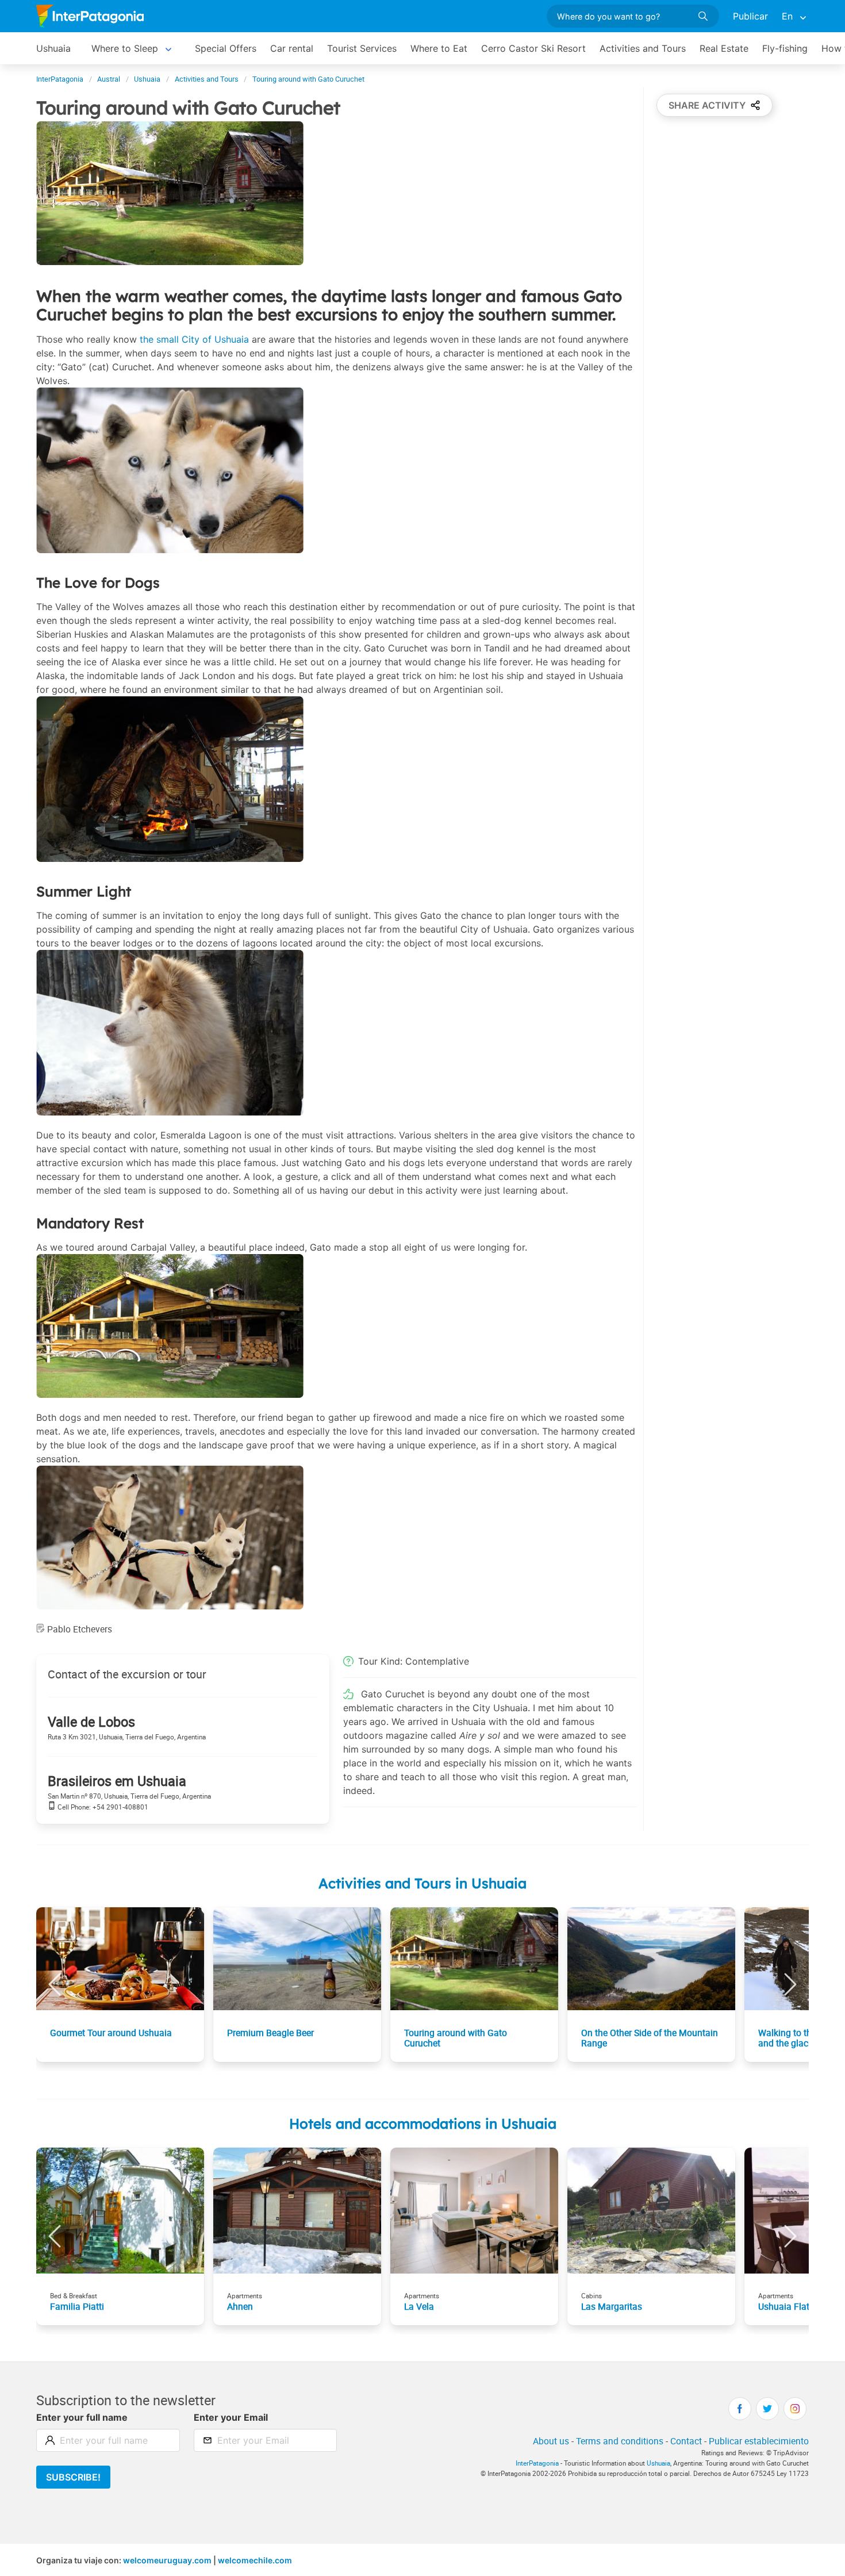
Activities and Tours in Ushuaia (422, 1883)
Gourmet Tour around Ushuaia (111, 2033)
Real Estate (724, 48)
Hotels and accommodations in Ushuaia (423, 2123)
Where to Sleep (125, 48)
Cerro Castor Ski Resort (533, 48)
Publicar (750, 16)
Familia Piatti (77, 2306)
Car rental (292, 48)
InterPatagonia (537, 2463)
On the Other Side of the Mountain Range (650, 2038)
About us (551, 2441)
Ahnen (240, 2306)
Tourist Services (362, 48)
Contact (686, 2441)
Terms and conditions (620, 2441)
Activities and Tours (643, 48)
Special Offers (226, 48)
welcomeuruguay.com (167, 2560)
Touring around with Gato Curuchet (456, 2038)
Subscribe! (73, 2477)
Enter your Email (231, 2417)
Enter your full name (82, 2417)
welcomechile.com (255, 2560)
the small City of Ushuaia (194, 339)
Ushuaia (53, 48)
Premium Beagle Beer (270, 2033)
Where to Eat (439, 48)
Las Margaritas (612, 2306)
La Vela (419, 2306)
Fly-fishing (785, 48)
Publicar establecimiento (759, 2441)
